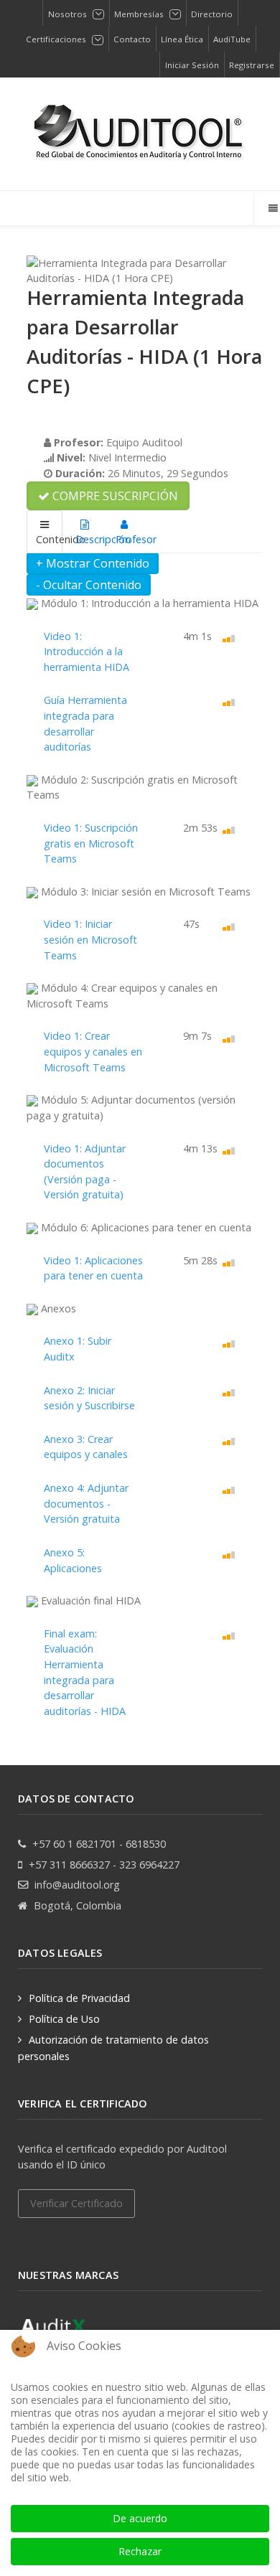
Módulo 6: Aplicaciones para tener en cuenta (145, 1227)
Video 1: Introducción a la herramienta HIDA (87, 652)
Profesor (129, 539)
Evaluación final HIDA (89, 1600)
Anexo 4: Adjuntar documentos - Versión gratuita (86, 1503)
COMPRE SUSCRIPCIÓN (114, 496)
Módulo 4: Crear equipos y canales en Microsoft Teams (122, 996)
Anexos (57, 1308)
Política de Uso (64, 2019)
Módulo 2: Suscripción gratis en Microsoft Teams (132, 788)
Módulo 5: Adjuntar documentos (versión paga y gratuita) (131, 1108)
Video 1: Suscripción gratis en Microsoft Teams (91, 843)
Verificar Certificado (76, 2203)
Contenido (49, 539)
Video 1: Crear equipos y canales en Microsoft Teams (93, 1051)
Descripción (89, 539)
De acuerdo (140, 2518)
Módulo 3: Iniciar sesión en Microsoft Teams (144, 892)
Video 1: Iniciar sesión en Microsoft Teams (90, 939)
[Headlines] (140, 134)
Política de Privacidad (79, 1998)
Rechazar (140, 2551)
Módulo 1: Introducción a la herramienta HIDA (148, 603)
